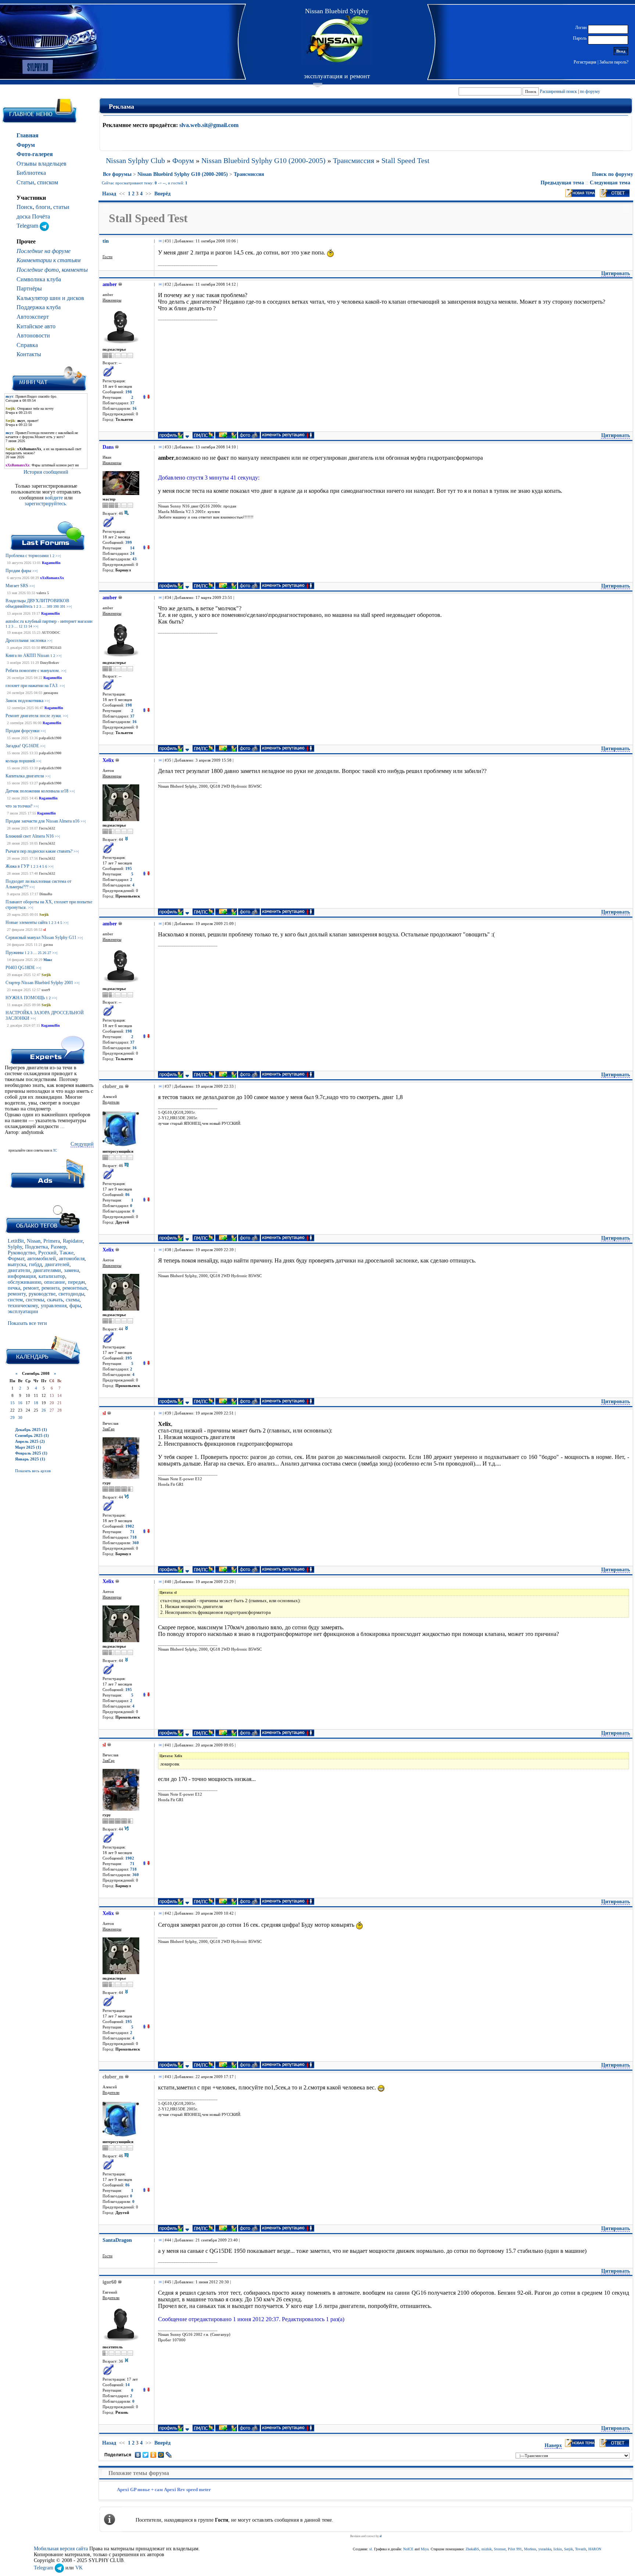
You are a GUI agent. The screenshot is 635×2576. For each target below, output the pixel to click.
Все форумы (117, 174)
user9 (46, 990)
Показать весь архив (33, 1471)
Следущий (82, 1144)
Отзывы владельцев (42, 164)
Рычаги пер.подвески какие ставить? (39, 851)
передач (76, 1282)
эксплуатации (23, 1312)
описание (55, 1282)
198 (129, 392)
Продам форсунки (22, 731)
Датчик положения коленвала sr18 (37, 791)
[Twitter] (146, 2455)
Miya (425, 2549)
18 (36, 1403)
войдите (55, 498)
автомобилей (42, 1259)
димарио (51, 693)
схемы (73, 1300)
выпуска (17, 1264)
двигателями (47, 1270)
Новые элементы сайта (26, 922)
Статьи (25, 182)
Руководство (21, 1253)
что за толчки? (19, 806)
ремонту (17, 1294)
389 (49, 606)
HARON (595, 2549)
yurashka (545, 2549)
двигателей (57, 1264)
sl (45, 930)
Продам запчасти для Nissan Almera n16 (42, 821)
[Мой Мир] (161, 2455)
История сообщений (46, 472)
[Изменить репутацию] (146, 398)
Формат (16, 1259)
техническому (23, 1306)
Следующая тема (610, 183)
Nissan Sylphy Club (135, 160)
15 (12, 1403)
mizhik (487, 2549)
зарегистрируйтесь (45, 504)
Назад (109, 194)
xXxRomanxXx (52, 578)
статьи (61, 207)
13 (25, 626)
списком (48, 182)
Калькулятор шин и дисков (50, 298)
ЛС (55, 1150)
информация (22, 1276)
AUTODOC (51, 633)
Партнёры (29, 288)
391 (63, 606)
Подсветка (36, 1247)
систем (15, 1300)
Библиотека (31, 173)
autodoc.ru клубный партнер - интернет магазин (49, 621)
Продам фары (18, 571)
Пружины (15, 953)
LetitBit (16, 1241)
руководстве (42, 1294)
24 (132, 554)
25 (40, 953)
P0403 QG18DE (20, 968)
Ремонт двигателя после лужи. (34, 716)
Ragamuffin (51, 563)
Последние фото (38, 270)
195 (129, 869)
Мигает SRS (17, 586)
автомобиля (72, 1259)
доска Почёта (33, 216)
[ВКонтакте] (138, 2455)
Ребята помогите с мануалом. (33, 671)
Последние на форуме (44, 251)
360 (136, 1543)
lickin (558, 2549)
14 (30, 626)
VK (79, 2568)
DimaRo (46, 894)
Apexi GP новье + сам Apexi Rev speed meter (164, 2490)
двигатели (19, 1270)
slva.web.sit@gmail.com (209, 125)
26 (44, 953)
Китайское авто (36, 326)
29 (12, 1417)
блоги (43, 207)
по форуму (590, 91)
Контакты (29, 354)
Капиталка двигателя (25, 776)
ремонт (31, 1288)
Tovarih (581, 2549)
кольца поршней (20, 761)
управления (54, 1306)
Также (67, 1253)
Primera (52, 1241)
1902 (130, 1526)
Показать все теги (27, 1323)
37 (132, 403)
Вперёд (162, 194)
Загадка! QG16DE (22, 746)
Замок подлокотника (24, 701)
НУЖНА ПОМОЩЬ (25, 998)
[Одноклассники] (153, 2455)
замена (71, 1270)
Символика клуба (39, 279)
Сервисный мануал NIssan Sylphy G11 (41, 937)
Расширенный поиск (558, 91)
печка (14, 1288)
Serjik (44, 915)
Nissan (34, 1241)
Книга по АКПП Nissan (27, 655)
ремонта (51, 1288)
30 (20, 1417)
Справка (27, 345)
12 (21, 626)
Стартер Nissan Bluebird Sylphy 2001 (39, 983)
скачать (55, 1300)
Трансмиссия (354, 160)
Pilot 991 (515, 2549)
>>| (58, 556)
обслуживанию (24, 1282)
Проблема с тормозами (27, 556)
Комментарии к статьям (49, 260)
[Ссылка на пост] (159, 241)
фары (75, 1306)
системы (35, 1300)
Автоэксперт (33, 317)
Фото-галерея (35, 154)
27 (49, 953)
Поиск (25, 207)
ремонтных (75, 1288)
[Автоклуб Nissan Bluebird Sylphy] (337, 40)
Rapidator (73, 1241)
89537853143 (51, 648)
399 (129, 543)
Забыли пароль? (614, 62)
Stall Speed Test (406, 160)
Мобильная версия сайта (61, 2549)
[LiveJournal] (169, 2455)
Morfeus (530, 2549)
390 (56, 606)
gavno (48, 945)
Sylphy (15, 1247)
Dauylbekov (50, 663)
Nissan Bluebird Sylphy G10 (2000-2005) (263, 160)
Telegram (28, 226)
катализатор (52, 1276)
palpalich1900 (50, 738)
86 (128, 1195)
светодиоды (71, 1294)
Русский (47, 1253)
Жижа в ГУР (17, 866)
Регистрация (585, 62)
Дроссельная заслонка (26, 640)
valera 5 (43, 593)
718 (133, 1537)
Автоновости (33, 335)
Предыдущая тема (562, 183)
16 (20, 1403)
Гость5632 (47, 828)
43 (134, 559)
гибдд (35, 1264)
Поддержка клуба (39, 307)
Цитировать (616, 273)
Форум (26, 145)
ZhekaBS (472, 2549)
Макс (48, 960)
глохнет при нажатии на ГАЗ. (32, 686)
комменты (75, 270)
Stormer (500, 2549)
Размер (58, 1247)
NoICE (408, 2549)
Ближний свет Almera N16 (30, 836)
